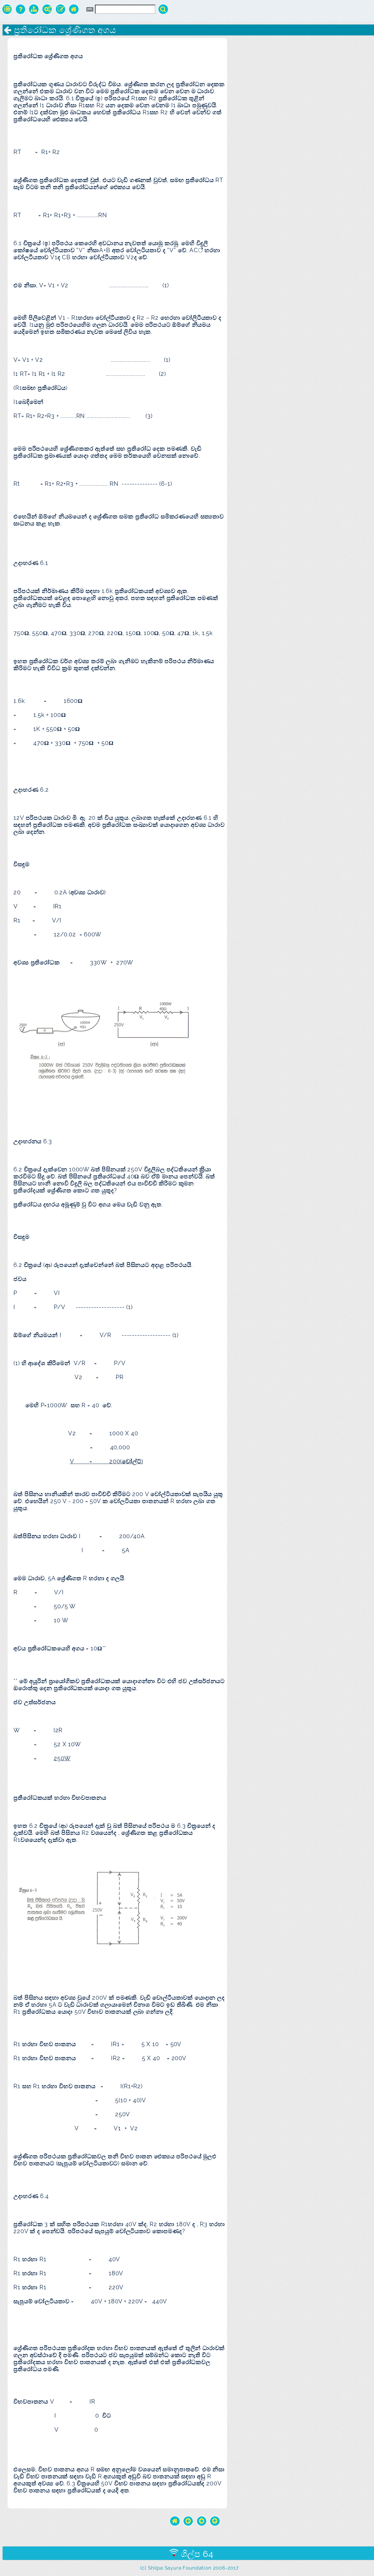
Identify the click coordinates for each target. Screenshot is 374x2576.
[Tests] (21, 9)
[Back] (188, 2521)
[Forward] (202, 2521)
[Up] (215, 2521)
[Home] (74, 9)
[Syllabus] (34, 9)
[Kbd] (90, 9)
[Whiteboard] (61, 9)
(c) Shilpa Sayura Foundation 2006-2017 (189, 2568)
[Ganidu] (47, 9)
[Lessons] (7, 9)
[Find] (163, 9)
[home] (175, 2521)
